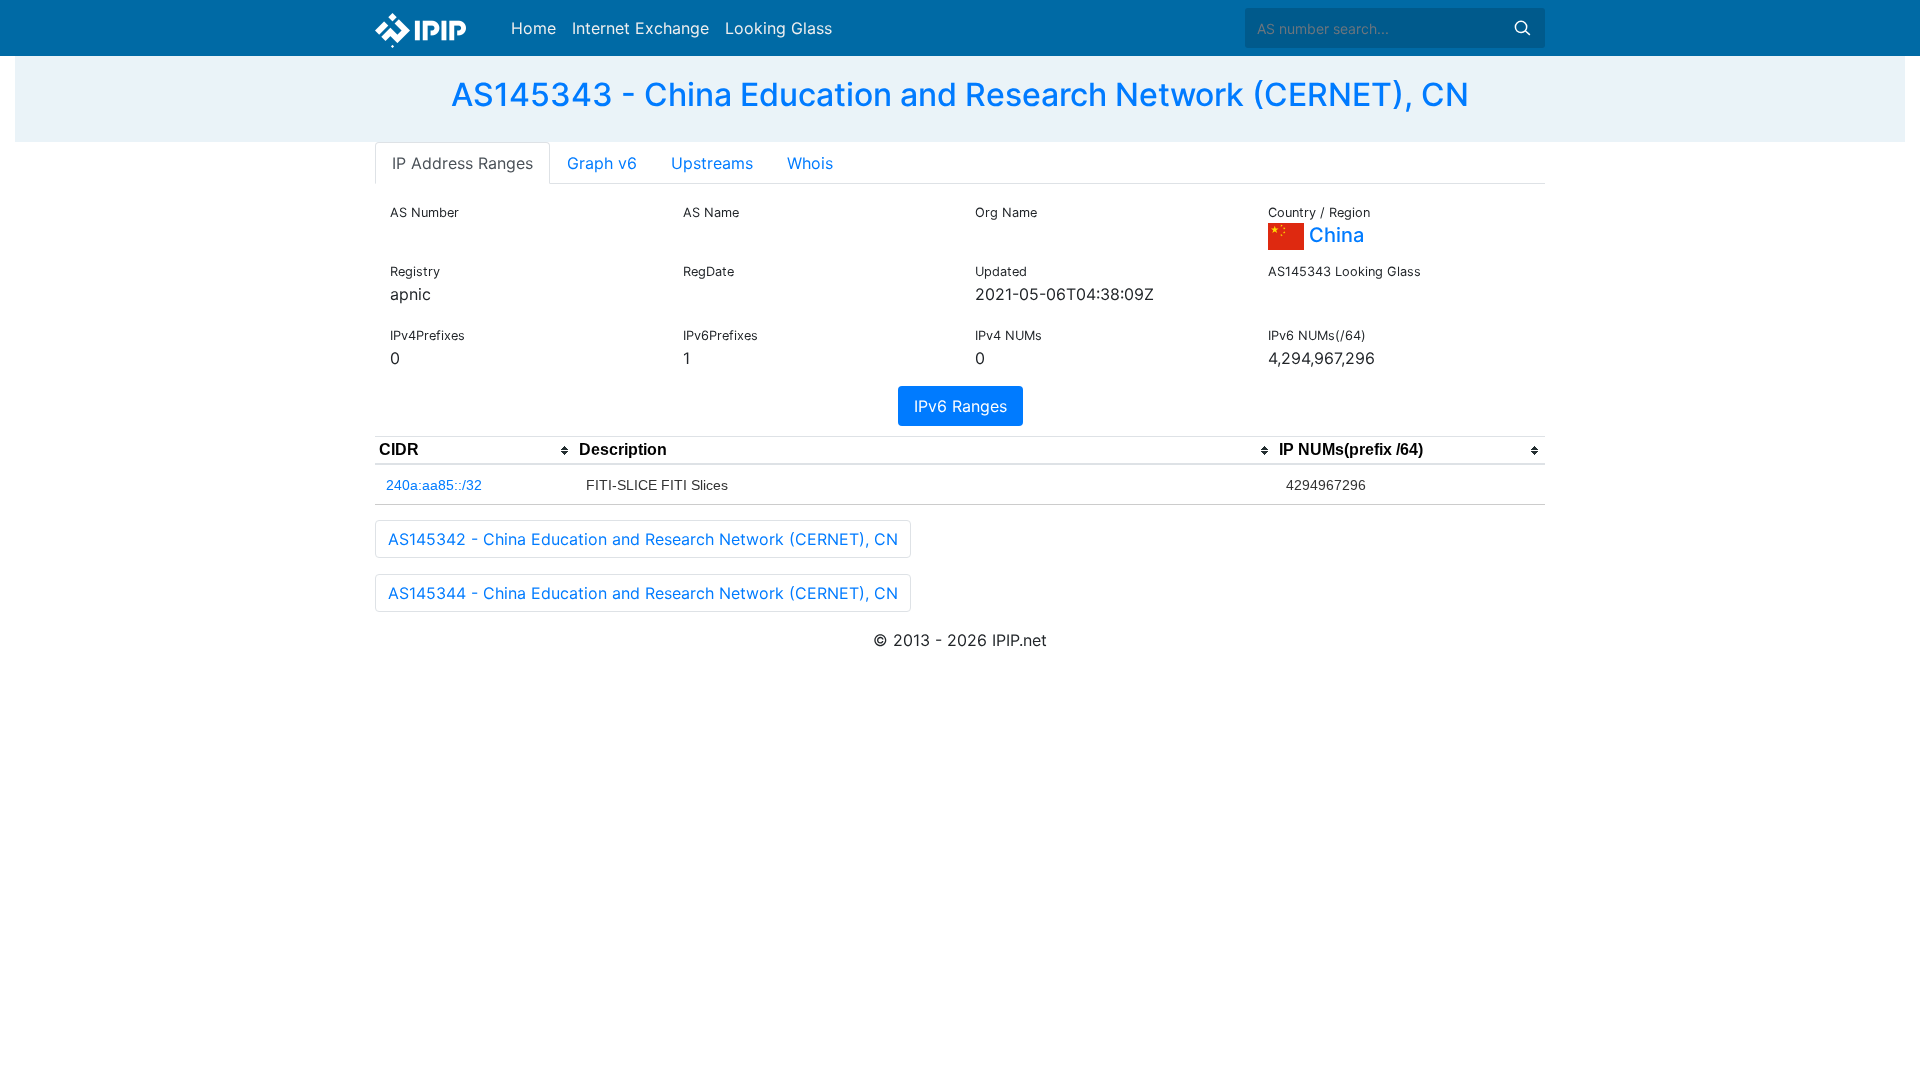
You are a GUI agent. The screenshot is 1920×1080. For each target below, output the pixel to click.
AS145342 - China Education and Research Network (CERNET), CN (643, 539)
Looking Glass (778, 28)
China (1334, 235)
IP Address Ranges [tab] (462, 163)
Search (1522, 28)
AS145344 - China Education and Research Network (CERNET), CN (643, 593)
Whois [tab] (810, 163)
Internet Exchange (640, 28)
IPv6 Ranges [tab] (960, 406)
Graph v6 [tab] (602, 163)
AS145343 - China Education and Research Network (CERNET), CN (960, 94)
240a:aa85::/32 (434, 485)
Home (533, 28)
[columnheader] (475, 451)
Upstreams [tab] (712, 163)
